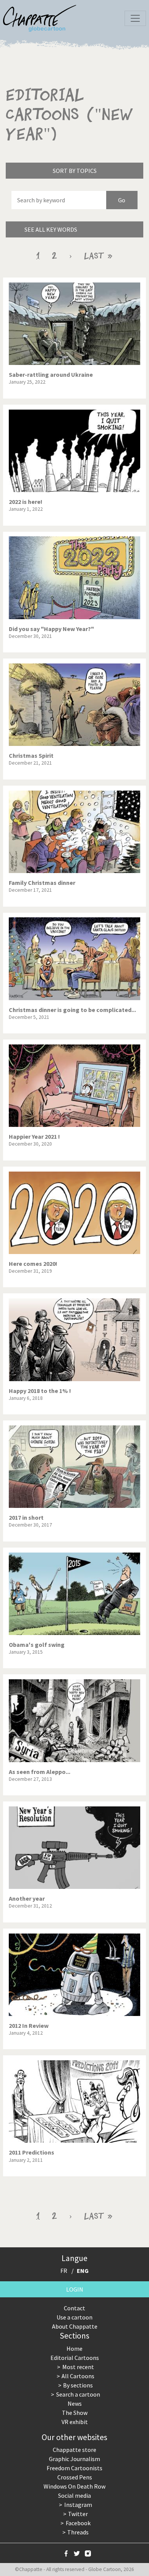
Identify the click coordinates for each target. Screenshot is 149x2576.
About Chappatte (75, 2326)
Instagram (78, 2505)
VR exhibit (75, 2422)
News (75, 2403)
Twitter (78, 2514)
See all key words (51, 229)
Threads (78, 2532)
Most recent (78, 2367)
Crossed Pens (75, 2477)
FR (64, 2271)
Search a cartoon (78, 2394)
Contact (74, 2308)
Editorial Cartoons (75, 2358)
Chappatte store (74, 2450)
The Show (75, 2413)
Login (75, 2289)
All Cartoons (78, 2376)
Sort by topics (75, 171)
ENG (83, 2271)
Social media (74, 2495)
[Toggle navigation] (135, 18)
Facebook (78, 2523)
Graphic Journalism (74, 2459)
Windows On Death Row (74, 2486)
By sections (78, 2385)
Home (74, 2348)
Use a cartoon (74, 2317)
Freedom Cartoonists (74, 2468)
